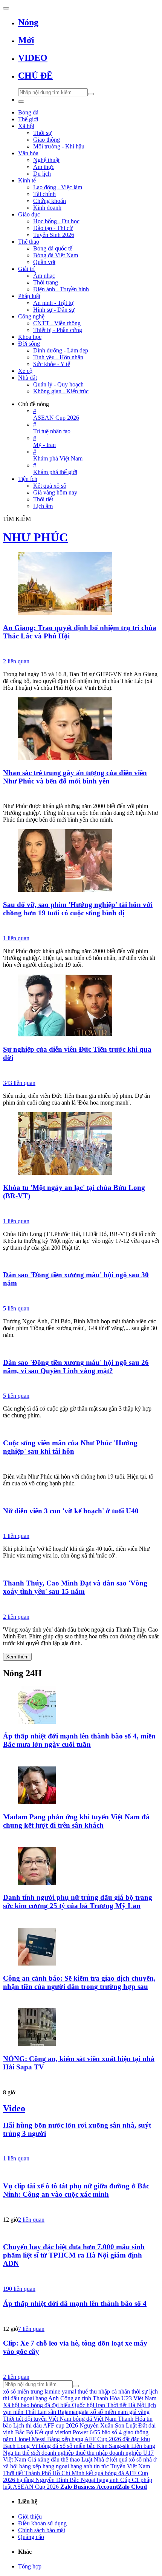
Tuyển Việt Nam (130, 2466)
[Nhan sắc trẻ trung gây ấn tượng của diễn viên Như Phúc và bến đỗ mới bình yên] (81, 729)
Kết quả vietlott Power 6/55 (67, 2432)
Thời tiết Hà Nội (126, 2405)
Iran (100, 2405)
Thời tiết (13, 2419)
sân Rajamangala (68, 2412)
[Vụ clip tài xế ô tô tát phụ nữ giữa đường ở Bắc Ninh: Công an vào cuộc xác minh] (81, 2171)
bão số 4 (112, 2432)
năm (8, 2439)
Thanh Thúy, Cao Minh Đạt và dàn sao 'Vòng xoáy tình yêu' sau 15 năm (75, 1587)
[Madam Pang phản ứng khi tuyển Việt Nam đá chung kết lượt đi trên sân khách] (81, 1786)
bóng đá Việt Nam (95, 2419)
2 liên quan (16, 661)
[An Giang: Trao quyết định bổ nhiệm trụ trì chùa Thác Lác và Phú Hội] (81, 584)
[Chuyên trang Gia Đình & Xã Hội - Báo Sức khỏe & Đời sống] (81, 927)
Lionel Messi (30, 2439)
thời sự (140, 2391)
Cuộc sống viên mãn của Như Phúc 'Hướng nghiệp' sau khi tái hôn (70, 1447)
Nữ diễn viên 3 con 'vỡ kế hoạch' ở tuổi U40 (71, 1511)
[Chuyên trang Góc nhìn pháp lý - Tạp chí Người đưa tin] (81, 2000)
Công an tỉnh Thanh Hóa (90, 2398)
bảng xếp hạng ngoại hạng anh (56, 2466)
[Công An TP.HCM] (81, 2277)
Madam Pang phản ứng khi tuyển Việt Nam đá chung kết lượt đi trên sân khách (76, 1821)
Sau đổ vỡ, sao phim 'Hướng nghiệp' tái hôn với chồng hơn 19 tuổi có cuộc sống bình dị (78, 909)
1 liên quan (16, 938)
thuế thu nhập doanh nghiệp (109, 2453)
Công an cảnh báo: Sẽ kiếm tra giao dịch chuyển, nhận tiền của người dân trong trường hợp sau (79, 1982)
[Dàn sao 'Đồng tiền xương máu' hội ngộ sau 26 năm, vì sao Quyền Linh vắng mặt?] (81, 1348)
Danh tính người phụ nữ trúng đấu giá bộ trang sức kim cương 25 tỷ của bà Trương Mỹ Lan (78, 1901)
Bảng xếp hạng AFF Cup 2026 (84, 2439)
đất (126, 2439)
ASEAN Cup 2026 (36, 2487)
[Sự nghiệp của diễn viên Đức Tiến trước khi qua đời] (81, 1006)
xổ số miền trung (23, 2391)
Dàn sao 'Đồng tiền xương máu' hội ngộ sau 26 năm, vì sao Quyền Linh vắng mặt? (76, 1367)
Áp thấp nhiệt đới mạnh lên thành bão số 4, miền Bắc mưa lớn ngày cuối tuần (79, 1740)
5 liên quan (16, 1308)
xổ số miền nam (109, 2412)
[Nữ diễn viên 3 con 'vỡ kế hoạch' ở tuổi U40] (81, 1496)
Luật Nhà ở (95, 2459)
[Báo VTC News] (81, 1758)
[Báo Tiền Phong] (81, 2081)
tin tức (101, 2466)
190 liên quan (19, 2289)
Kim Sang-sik (113, 2446)
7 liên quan (31, 2329)
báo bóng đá (35, 2405)
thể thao (70, 2459)
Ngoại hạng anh (100, 2480)
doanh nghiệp (58, 2453)
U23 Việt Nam (139, 2398)
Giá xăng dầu (44, 2459)
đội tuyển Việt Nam (48, 2419)
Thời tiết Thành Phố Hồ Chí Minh (44, 2473)
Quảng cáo (31, 2537)
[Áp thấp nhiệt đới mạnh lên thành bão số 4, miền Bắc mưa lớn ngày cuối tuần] (81, 1706)
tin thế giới (27, 2453)
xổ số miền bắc (77, 2446)
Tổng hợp (30, 2566)
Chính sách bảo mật (42, 2530)
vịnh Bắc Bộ (18, 2432)
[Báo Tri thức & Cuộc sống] (81, 1071)
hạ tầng (25, 2480)
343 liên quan (19, 1083)
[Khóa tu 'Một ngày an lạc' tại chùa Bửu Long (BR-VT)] (81, 1144)
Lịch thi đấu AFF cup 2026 (46, 2425)
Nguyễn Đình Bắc (57, 2480)
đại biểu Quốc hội (73, 2405)
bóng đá (48, 2446)
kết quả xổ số (126, 2459)
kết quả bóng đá (105, 2473)
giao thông (136, 2432)
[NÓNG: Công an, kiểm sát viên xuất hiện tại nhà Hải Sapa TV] (81, 2028)
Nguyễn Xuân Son (102, 2425)
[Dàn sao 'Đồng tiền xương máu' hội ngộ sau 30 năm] (81, 1261)
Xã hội (11, 2405)
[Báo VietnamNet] (81, 1919)
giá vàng (139, 2412)
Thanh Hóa (131, 2419)
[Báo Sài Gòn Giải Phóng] (81, 2317)
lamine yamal (60, 2391)
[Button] (6, 8)
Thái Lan (36, 2412)
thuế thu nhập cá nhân (104, 2391)
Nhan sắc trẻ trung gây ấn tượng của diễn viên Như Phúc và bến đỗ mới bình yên (75, 777)
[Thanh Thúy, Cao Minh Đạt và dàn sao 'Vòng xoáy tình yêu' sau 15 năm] (81, 1568)
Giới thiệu (30, 2517)
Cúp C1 (130, 2480)
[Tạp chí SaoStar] (81, 1839)
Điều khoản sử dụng (42, 2523)
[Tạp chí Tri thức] (81, 1605)
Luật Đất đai (141, 2425)
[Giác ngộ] (81, 650)
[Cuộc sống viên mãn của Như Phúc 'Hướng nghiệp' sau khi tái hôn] (81, 1428)
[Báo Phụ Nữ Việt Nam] (81, 1384)
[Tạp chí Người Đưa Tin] (81, 794)
